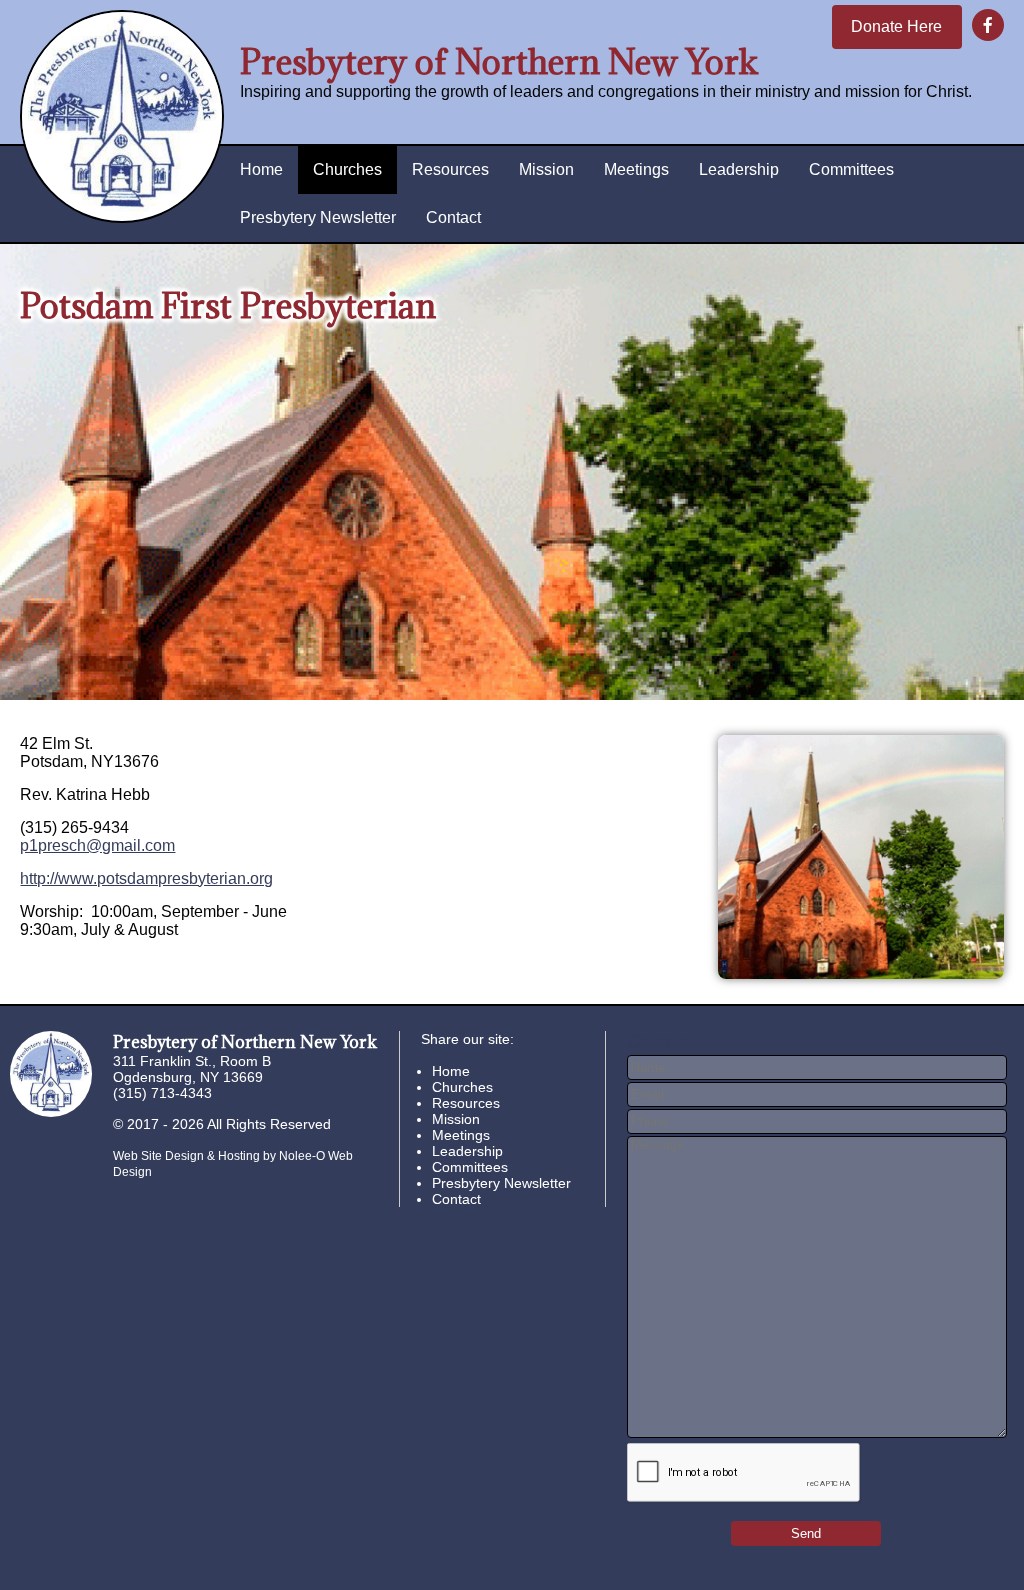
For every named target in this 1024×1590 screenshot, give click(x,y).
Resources (450, 169)
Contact (453, 217)
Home (261, 169)
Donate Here (896, 26)
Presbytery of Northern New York (499, 61)
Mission (546, 169)
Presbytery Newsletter (318, 217)
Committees (851, 169)
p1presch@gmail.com (97, 845)
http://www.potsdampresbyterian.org (146, 878)
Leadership (739, 169)
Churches (347, 169)
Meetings (636, 169)
